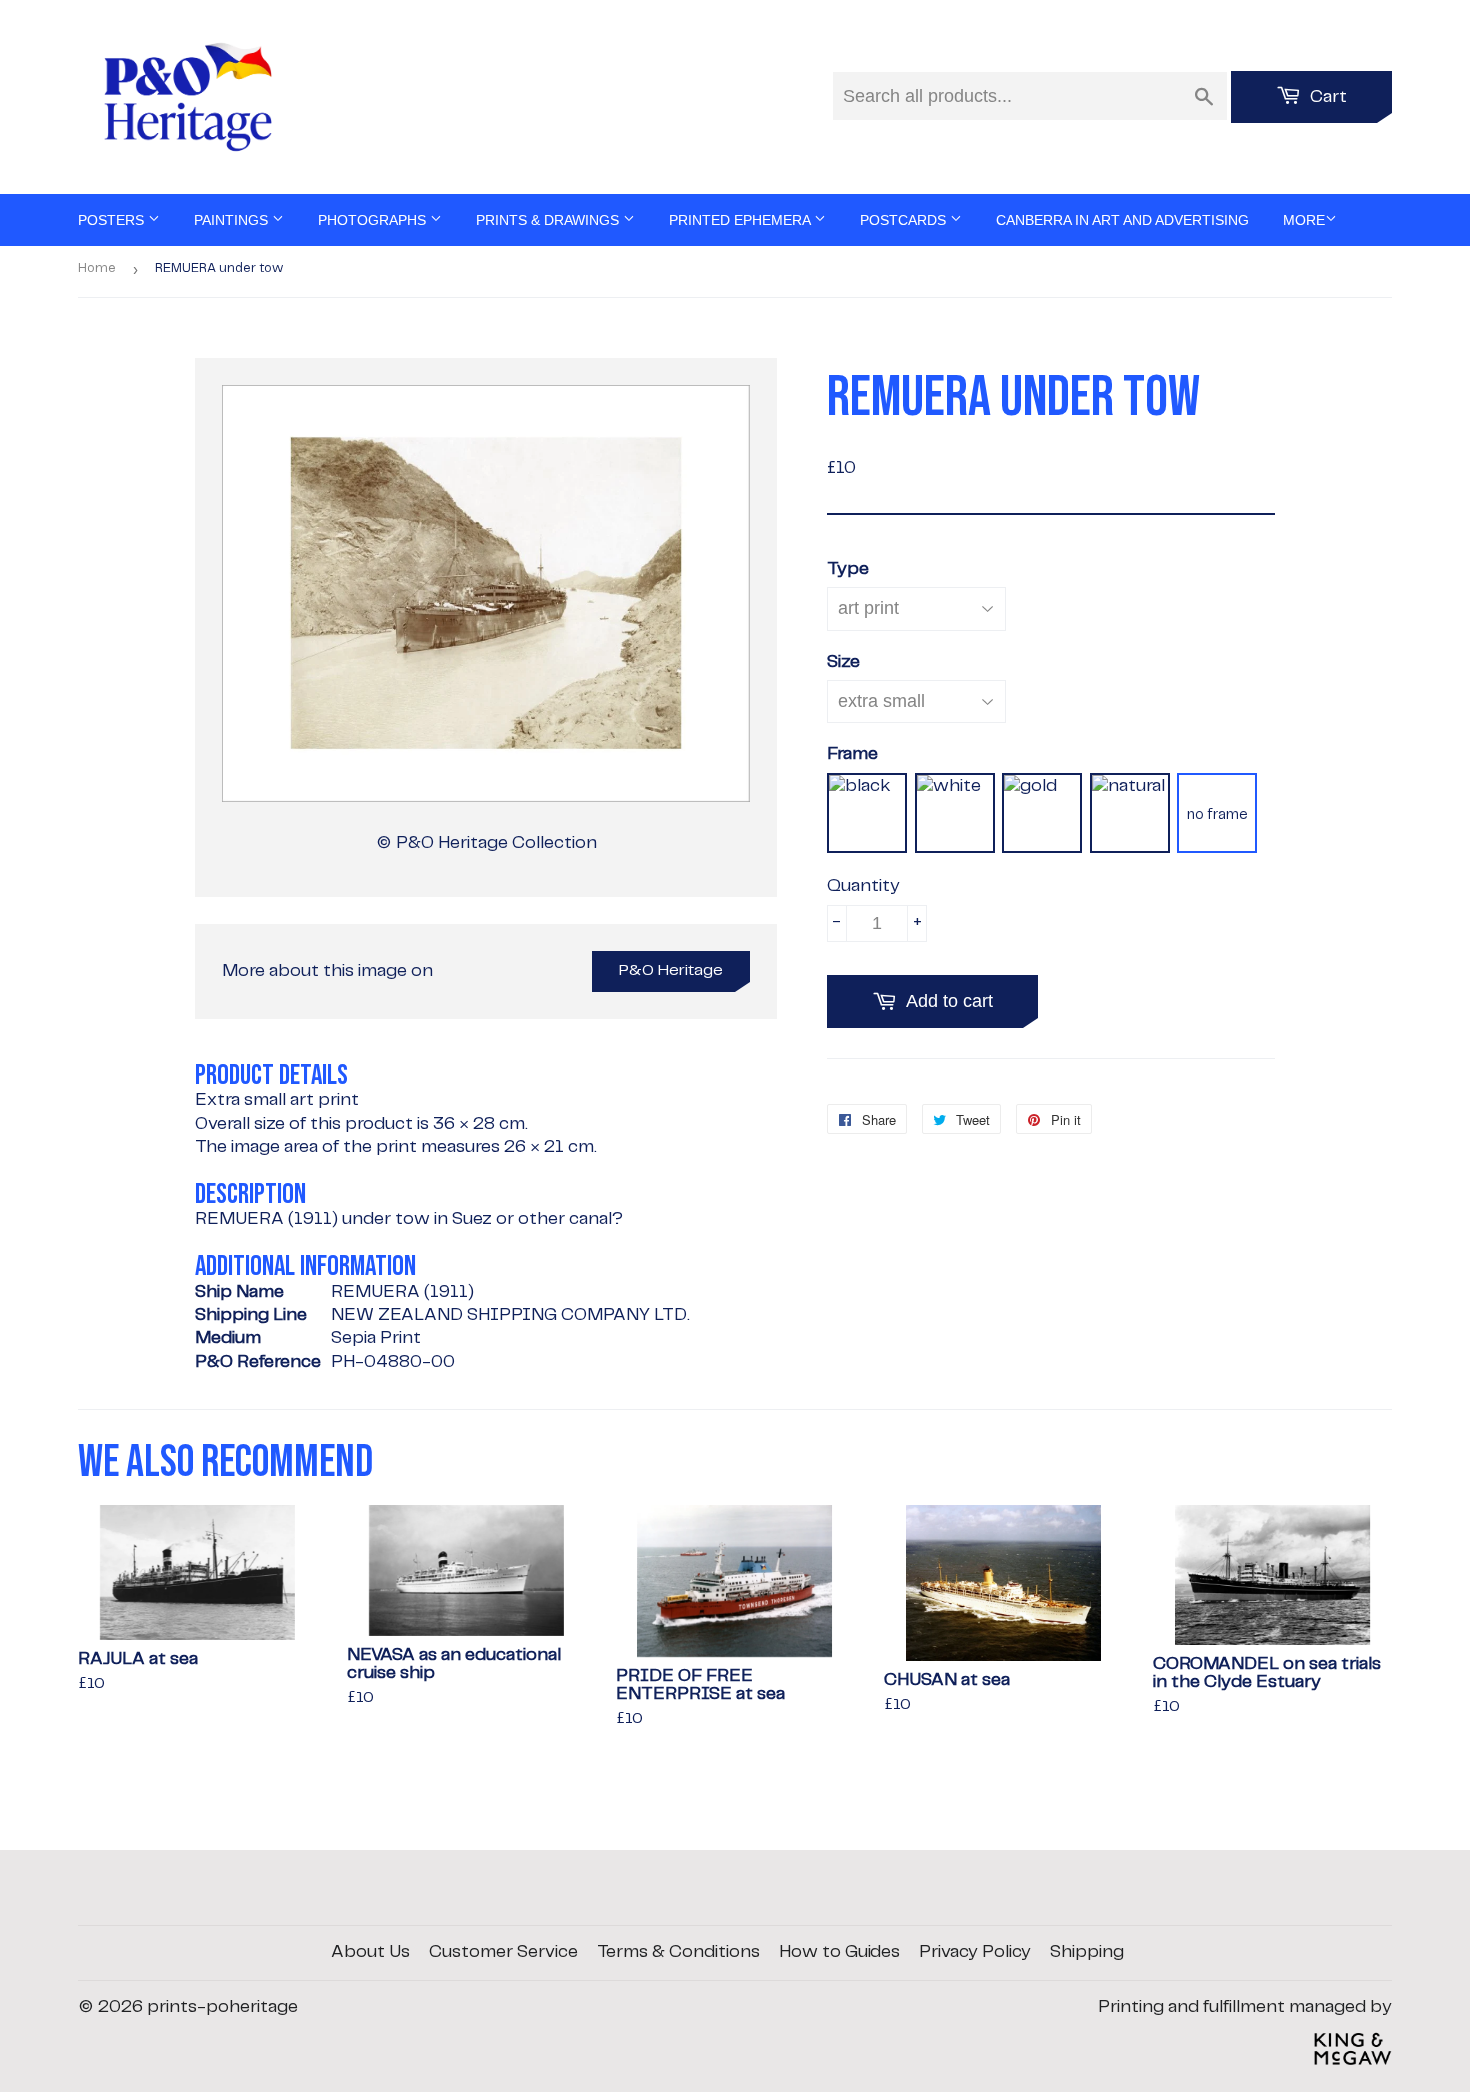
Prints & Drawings (549, 220)
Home (97, 268)
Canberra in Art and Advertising (1122, 220)
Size (843, 662)
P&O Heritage (671, 970)
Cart (1326, 97)
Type (848, 569)
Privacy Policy (975, 1952)
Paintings (233, 220)
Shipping (1087, 1952)
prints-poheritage (222, 2007)
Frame (852, 754)
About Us (370, 1952)
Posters (113, 220)
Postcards (905, 220)
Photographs (374, 220)
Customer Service (503, 1952)
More (1304, 220)
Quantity (863, 886)
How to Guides (839, 1952)
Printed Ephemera (741, 220)
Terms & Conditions (678, 1952)
